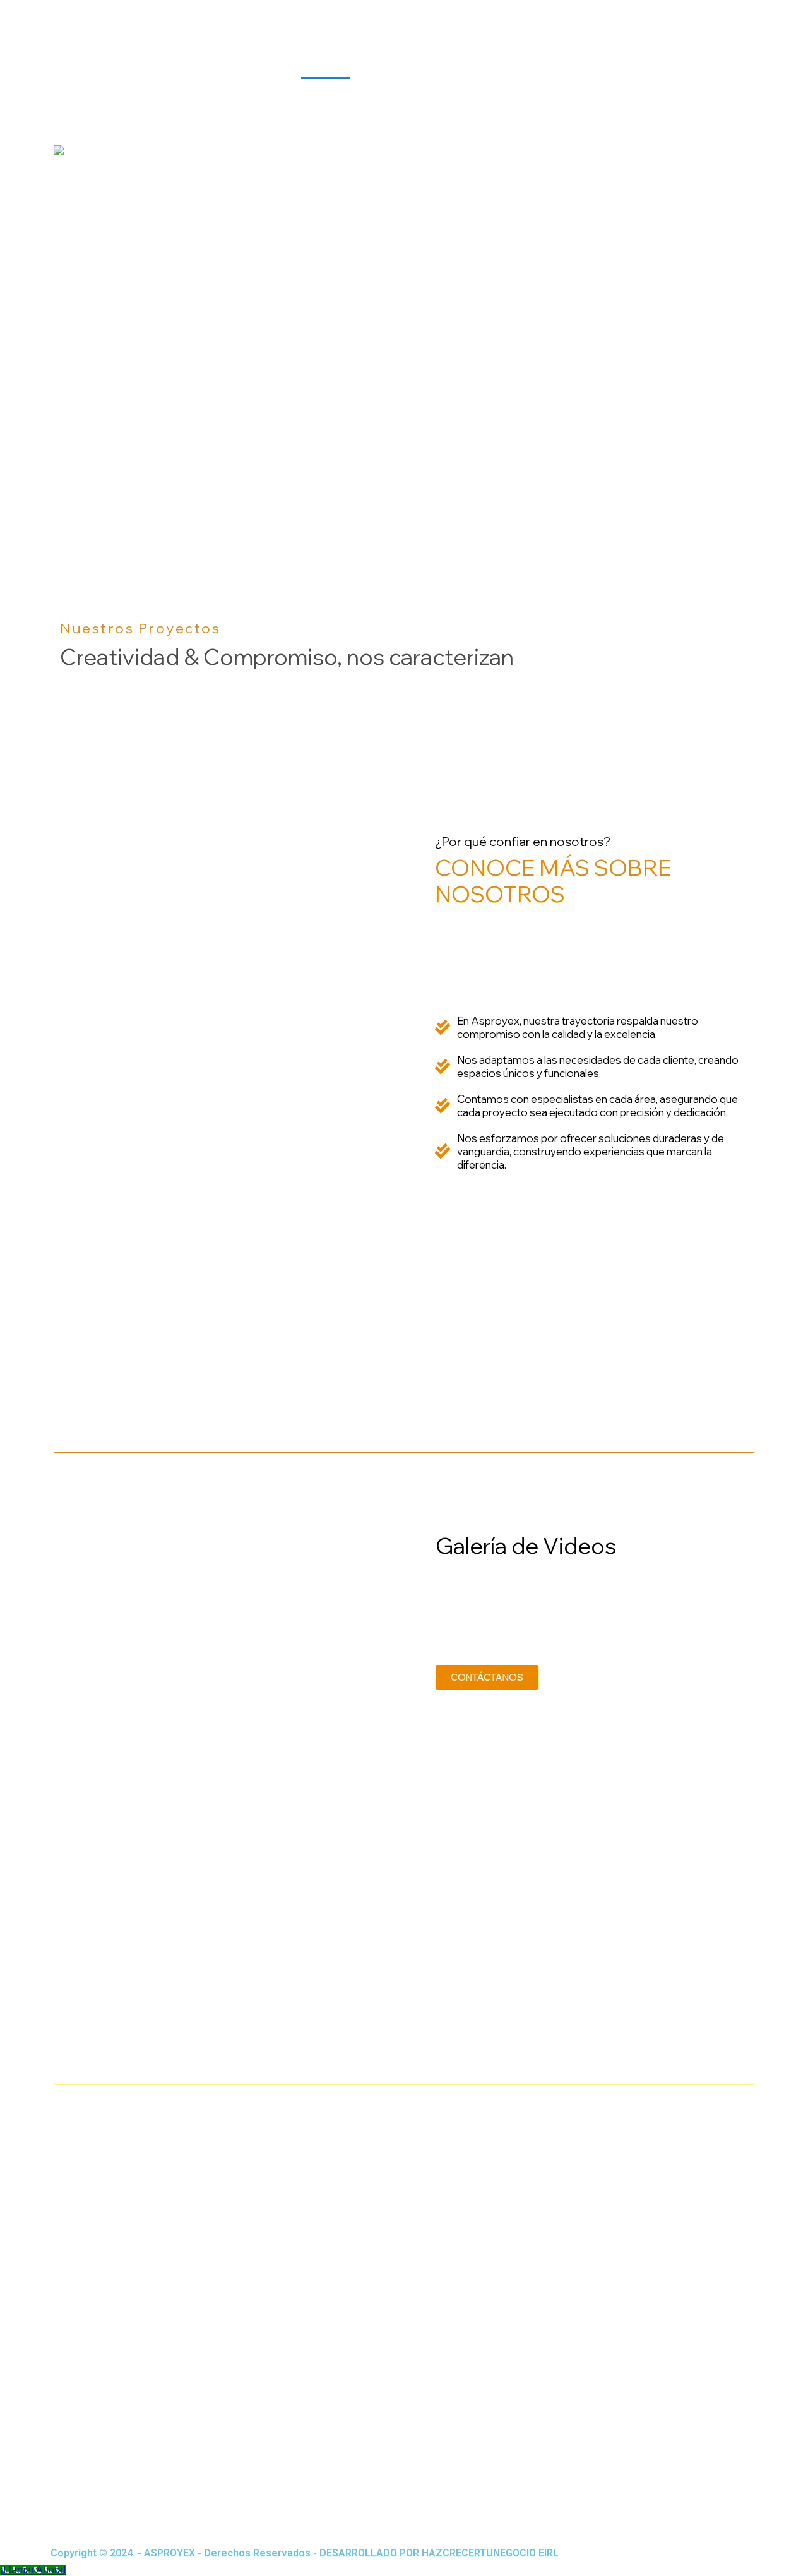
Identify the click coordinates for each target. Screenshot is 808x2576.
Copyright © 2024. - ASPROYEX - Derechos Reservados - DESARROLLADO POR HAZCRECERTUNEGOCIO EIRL (305, 2553)
